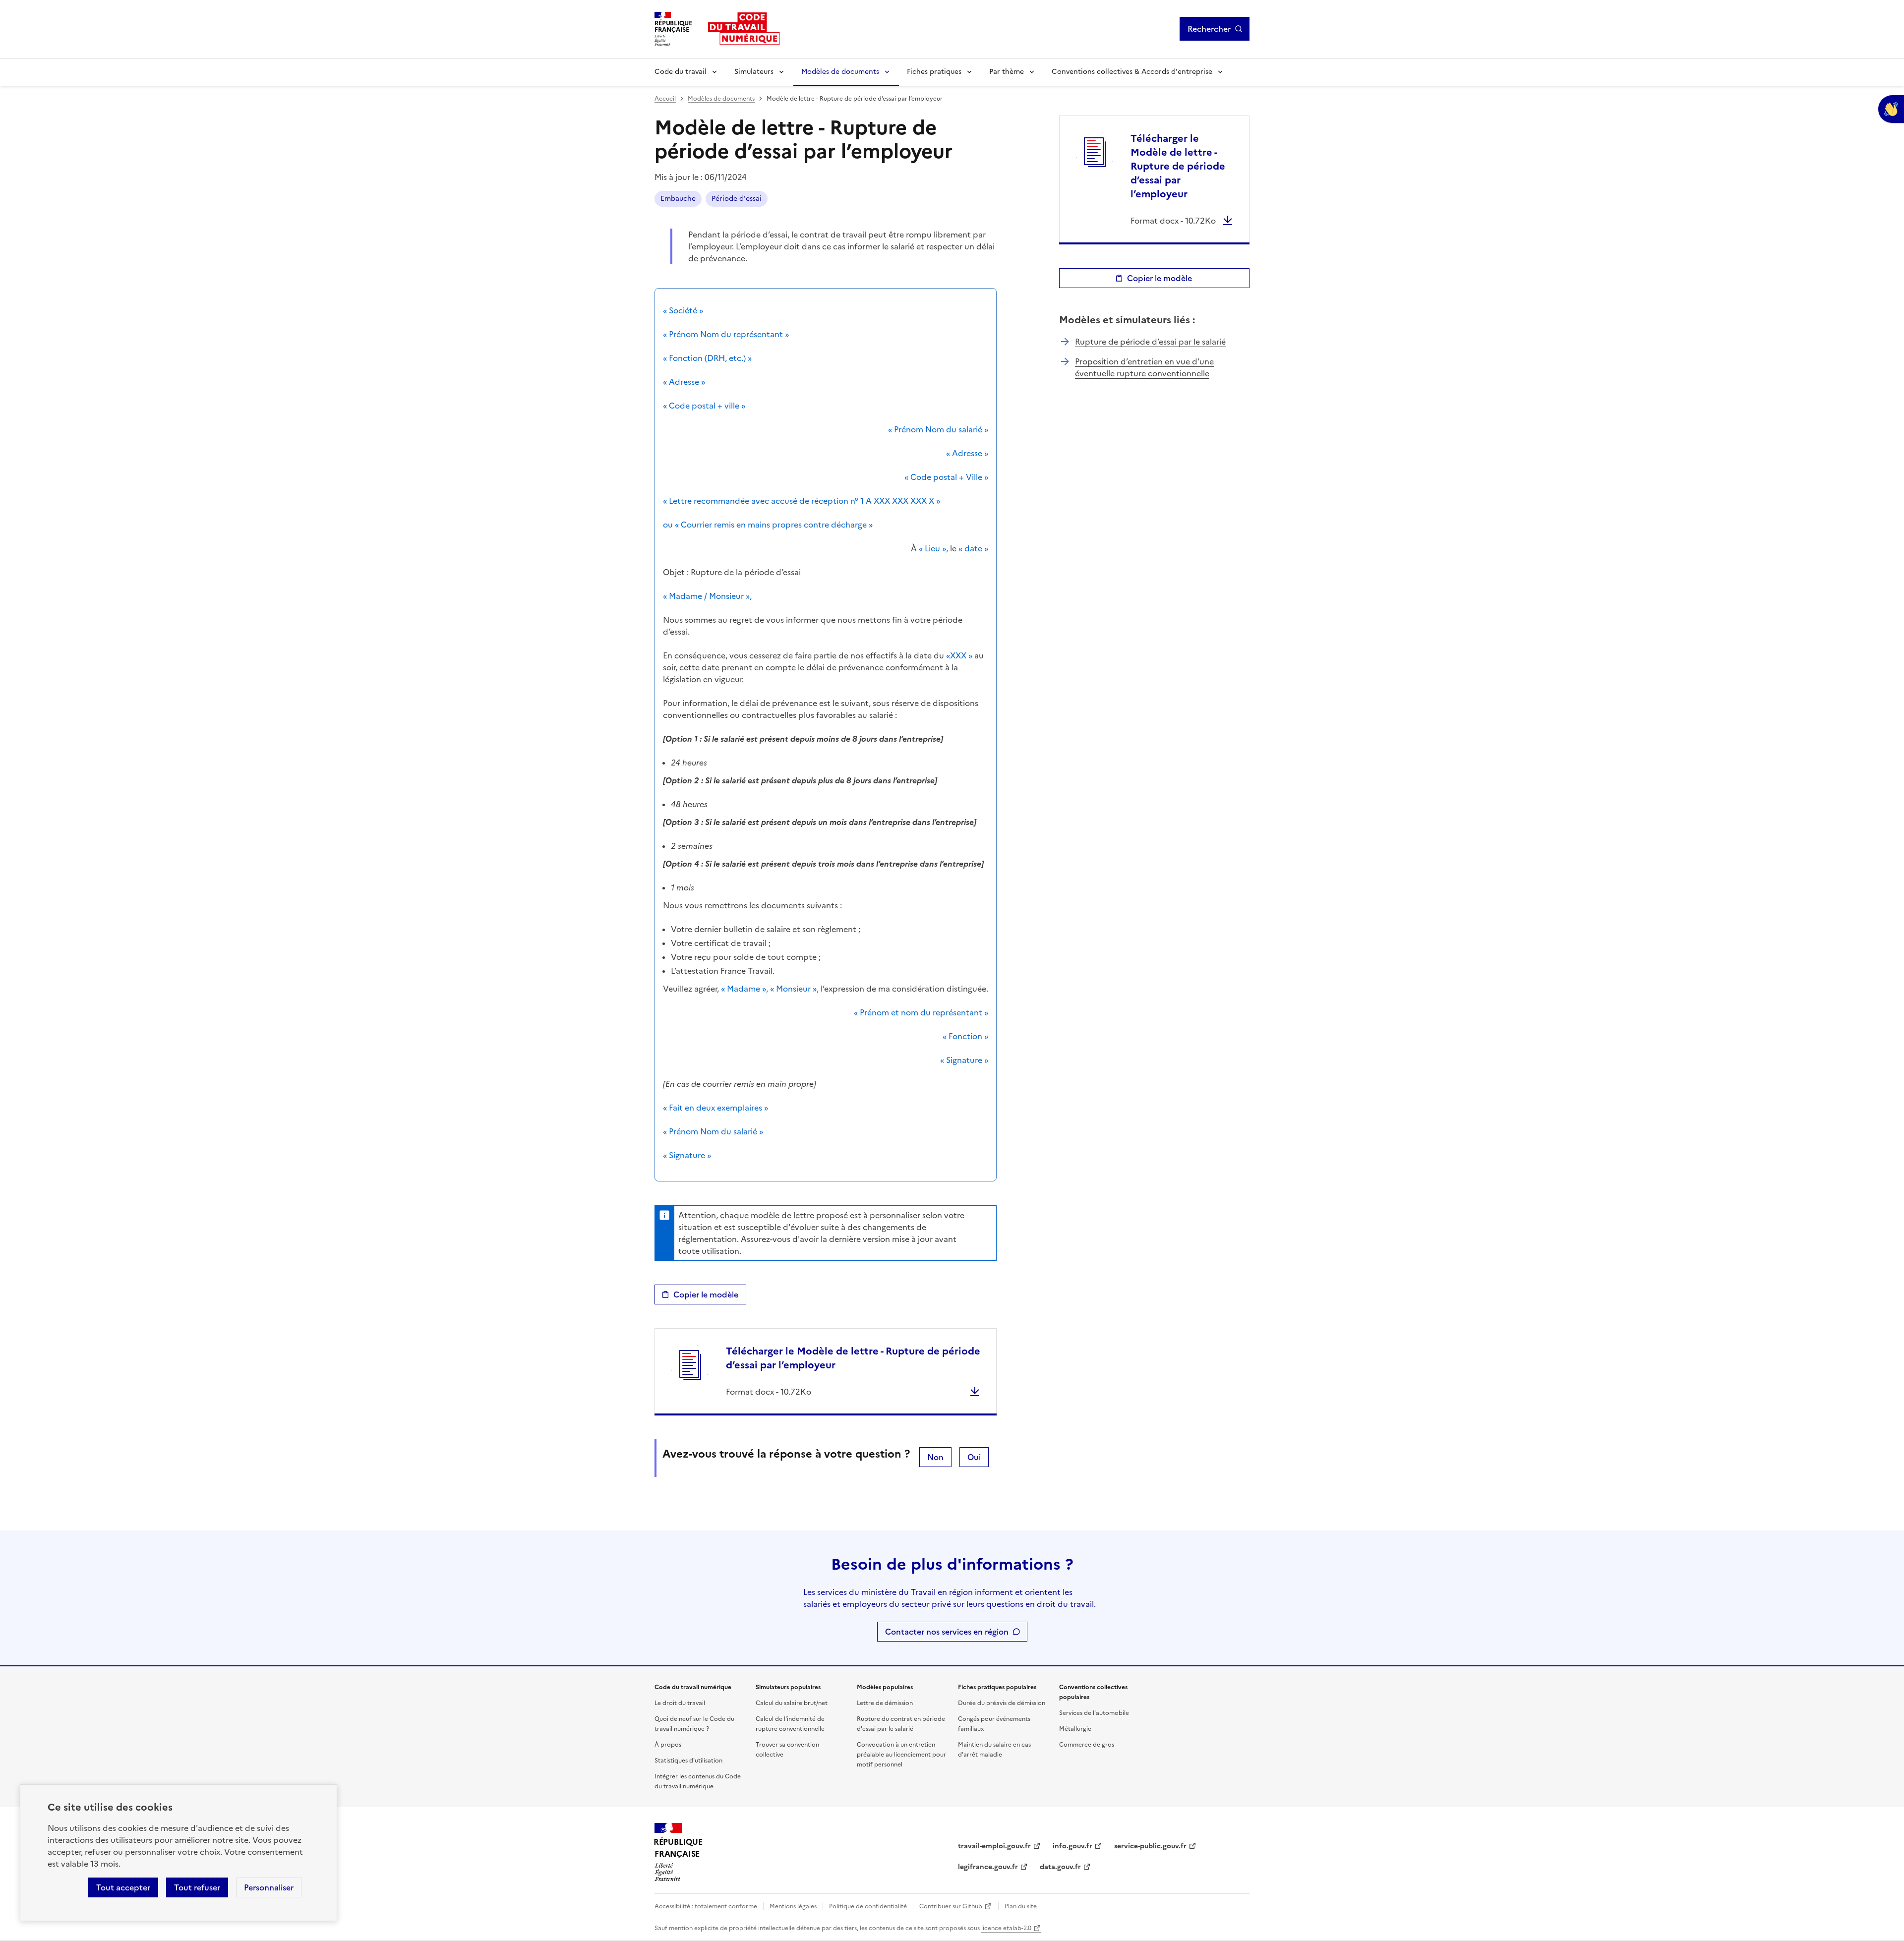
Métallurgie (1075, 1729)
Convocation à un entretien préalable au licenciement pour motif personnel (901, 1755)
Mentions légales (793, 1906)
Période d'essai (737, 199)
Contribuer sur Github (951, 1906)
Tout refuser (197, 1887)
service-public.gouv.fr (1150, 1846)
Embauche (678, 199)
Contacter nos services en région (947, 1632)
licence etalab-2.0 (1006, 1928)
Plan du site (1021, 1906)
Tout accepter (123, 1887)
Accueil (665, 99)
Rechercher (1209, 29)
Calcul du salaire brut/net (792, 1703)
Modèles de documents (840, 72)
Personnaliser (269, 1887)
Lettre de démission (885, 1703)
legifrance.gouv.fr (988, 1867)
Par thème (1007, 72)
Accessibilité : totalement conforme (706, 1906)
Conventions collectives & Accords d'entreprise (1132, 72)
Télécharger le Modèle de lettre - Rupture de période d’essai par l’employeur (853, 1358)
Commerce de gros (1087, 1745)
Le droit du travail (680, 1703)
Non (935, 1457)
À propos (668, 1745)
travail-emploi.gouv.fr (994, 1846)
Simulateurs (754, 72)
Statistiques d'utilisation (688, 1761)
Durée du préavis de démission (1002, 1703)
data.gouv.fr (1060, 1867)
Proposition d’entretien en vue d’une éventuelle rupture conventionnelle (1144, 367)
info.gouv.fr (1072, 1846)
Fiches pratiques (934, 72)
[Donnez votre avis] (1891, 109)
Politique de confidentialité (868, 1906)
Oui (974, 1457)
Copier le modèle (706, 1294)
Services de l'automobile (1094, 1713)
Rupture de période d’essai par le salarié (1150, 342)
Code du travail (681, 72)
